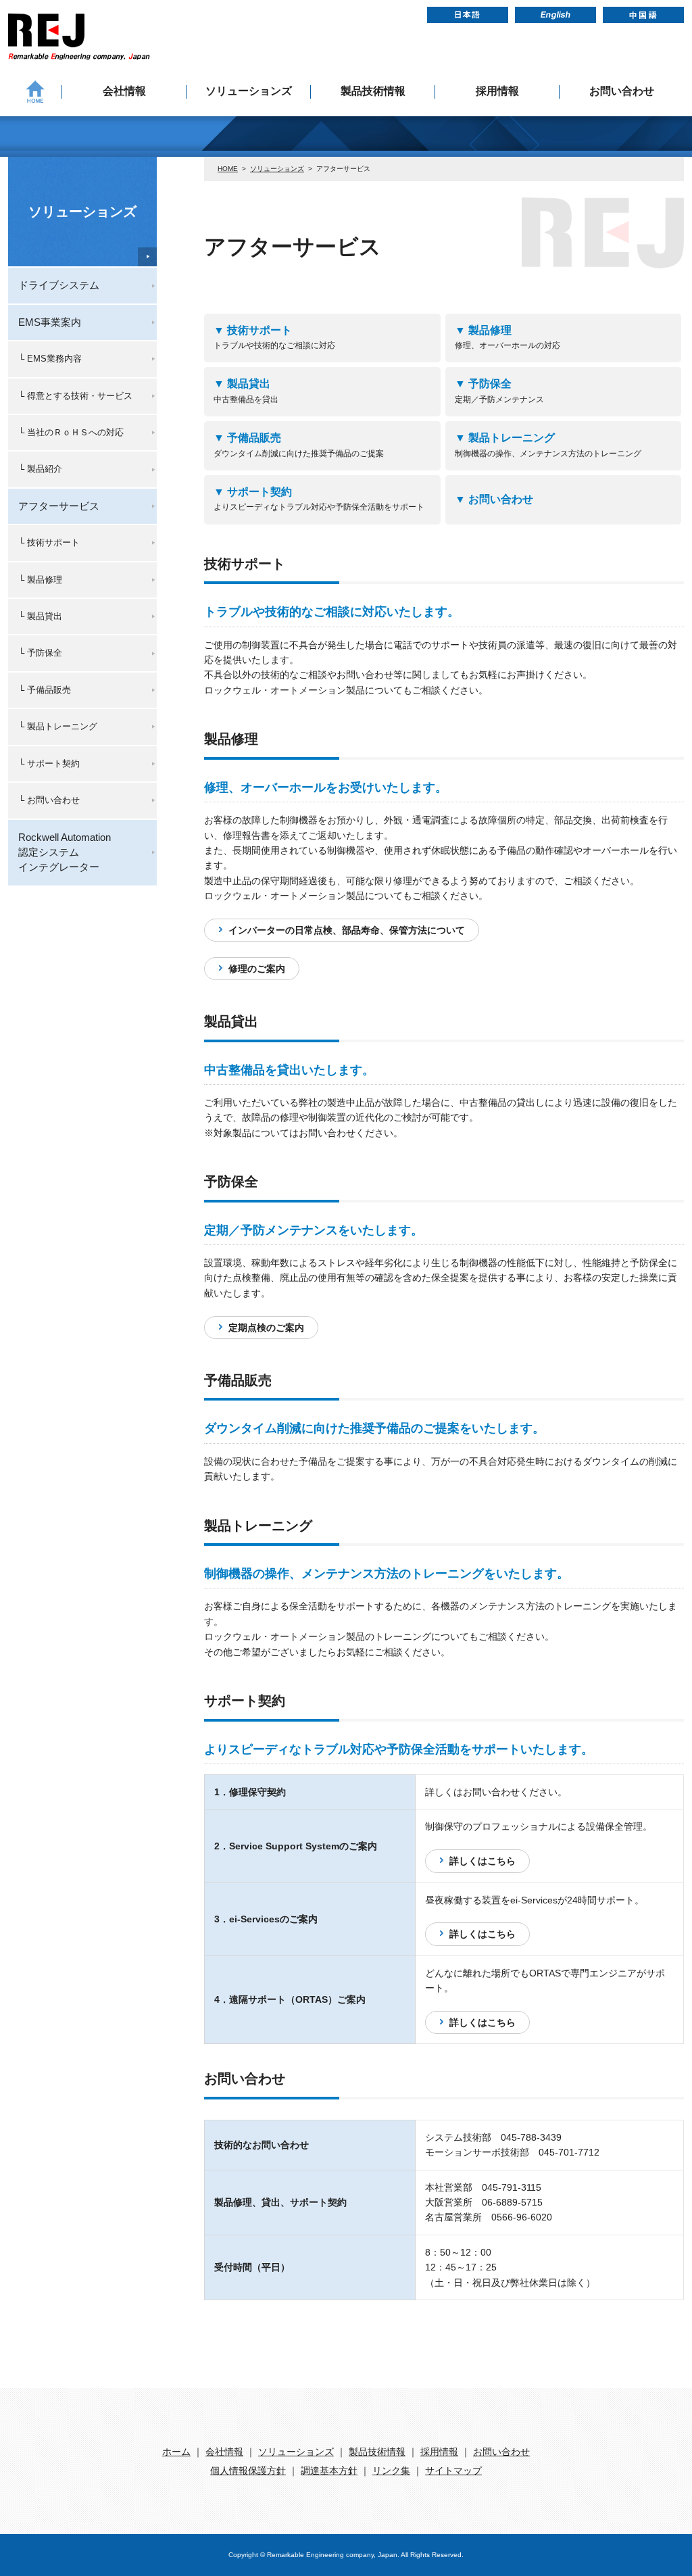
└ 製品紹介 (40, 469)
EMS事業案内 (50, 322)
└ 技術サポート (49, 542)
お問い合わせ (622, 91)
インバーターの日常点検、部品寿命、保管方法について (347, 930)
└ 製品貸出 (40, 616)
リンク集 (391, 2471)
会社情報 (124, 91)
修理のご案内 (257, 969)
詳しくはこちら (483, 1861)
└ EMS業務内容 (50, 359)
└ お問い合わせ (49, 800)
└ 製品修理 (40, 580)
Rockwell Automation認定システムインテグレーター (65, 852)
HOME (228, 169)
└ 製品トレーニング (58, 726)
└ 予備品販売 (45, 690)
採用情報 (497, 91)
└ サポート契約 (49, 763)
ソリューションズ (249, 91)
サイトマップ (453, 2471)
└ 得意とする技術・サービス (75, 396)
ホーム (176, 2452)
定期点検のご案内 (266, 1328)
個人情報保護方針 (248, 2471)
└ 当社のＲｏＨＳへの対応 (71, 432)
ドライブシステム (59, 285)
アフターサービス (59, 506)
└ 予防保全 (40, 653)
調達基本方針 (329, 2471)
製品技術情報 (373, 91)
